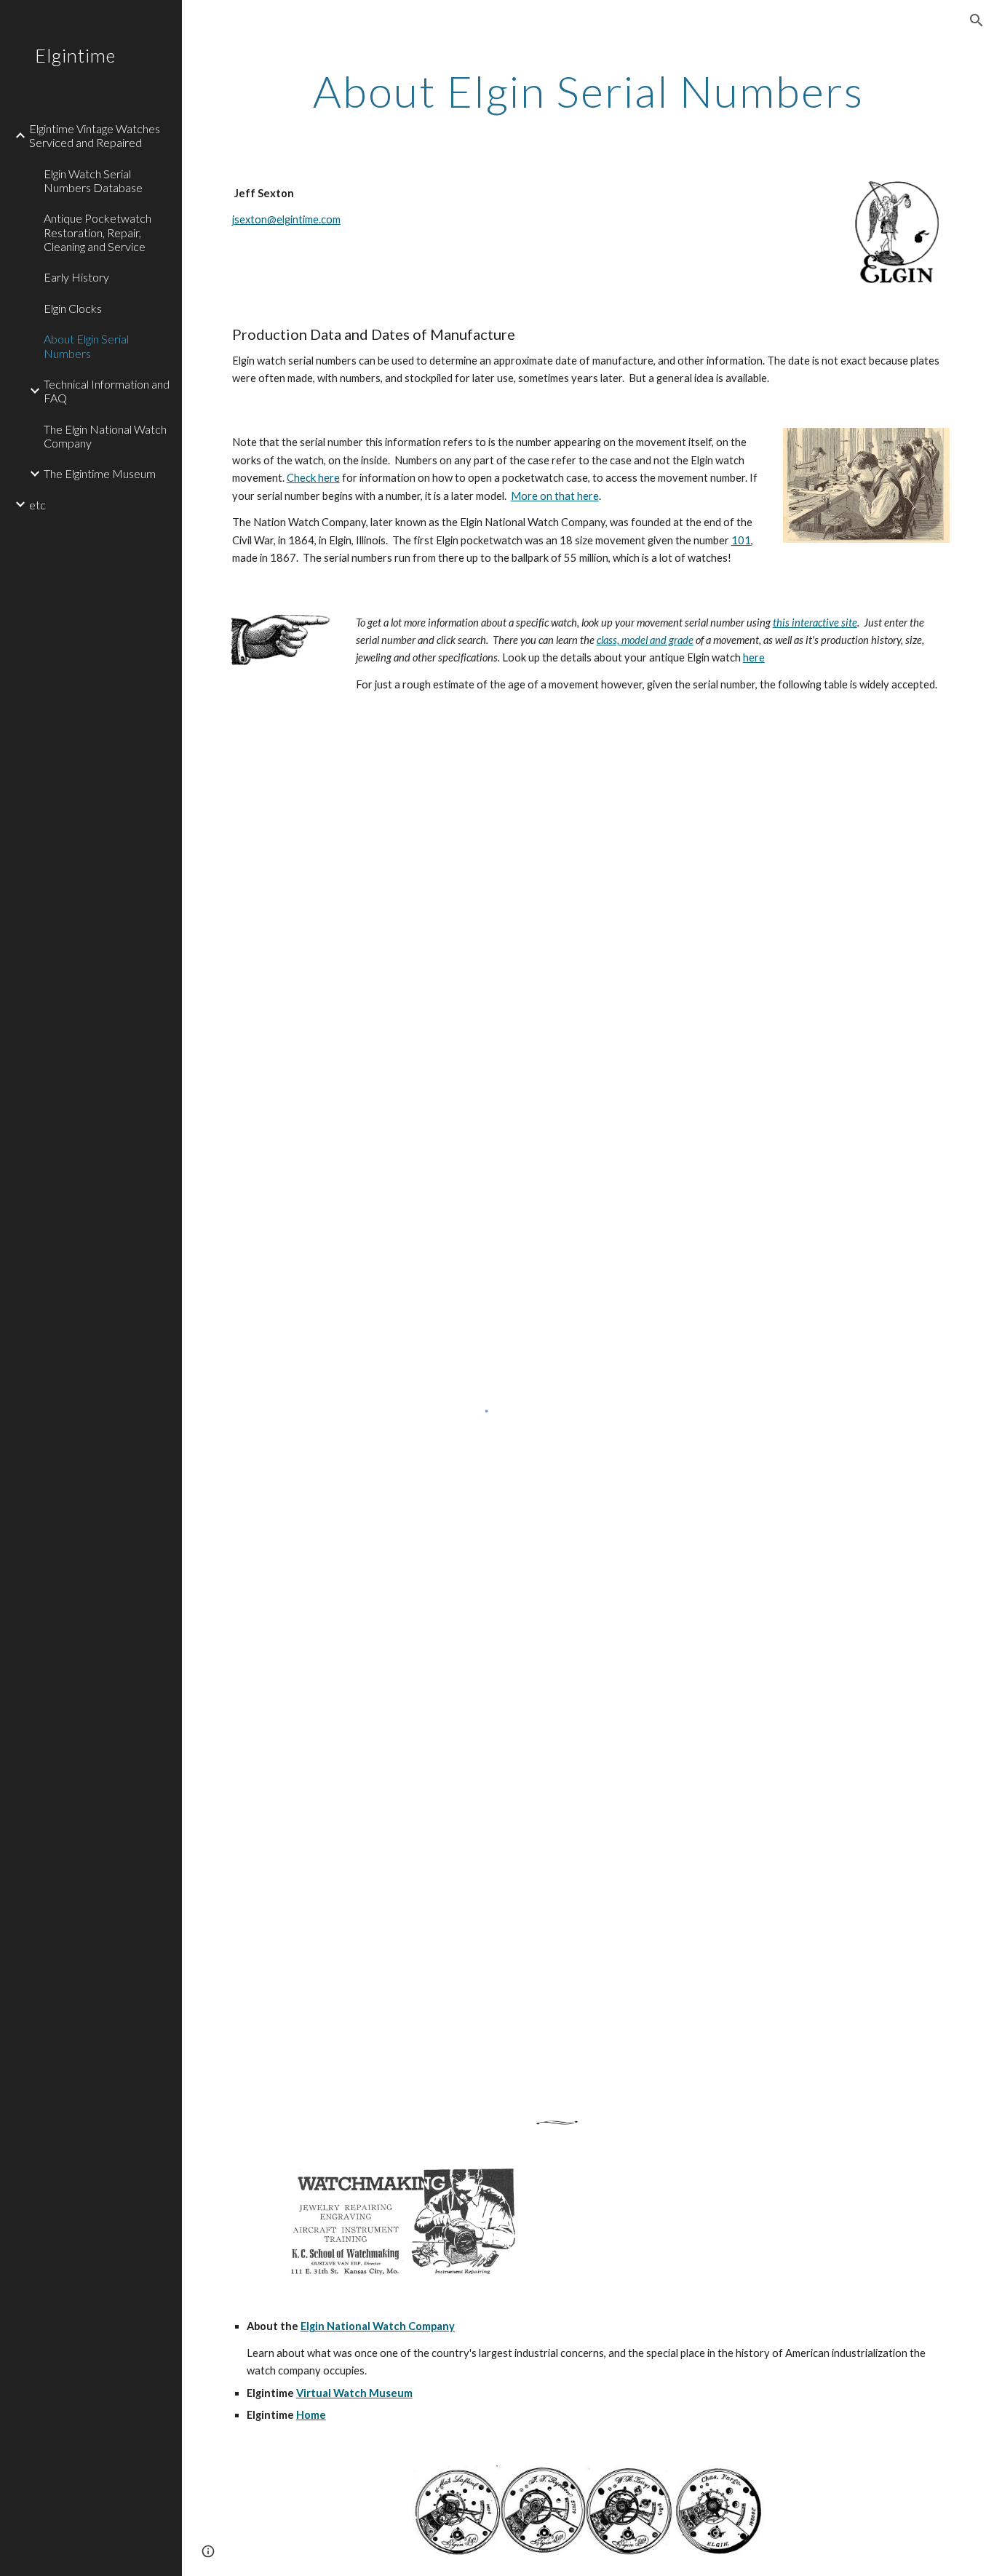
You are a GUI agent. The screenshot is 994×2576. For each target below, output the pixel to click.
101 (741, 540)
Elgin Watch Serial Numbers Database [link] (93, 180)
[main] (588, 91)
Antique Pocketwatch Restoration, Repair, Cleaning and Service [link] (98, 232)
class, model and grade (645, 640)
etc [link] (37, 505)
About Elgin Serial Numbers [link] (86, 346)
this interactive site (815, 623)
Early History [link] (76, 277)
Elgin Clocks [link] (73, 308)
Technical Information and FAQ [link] (107, 391)
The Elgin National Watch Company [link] (105, 436)
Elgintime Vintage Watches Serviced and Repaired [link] (95, 135)
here (754, 657)
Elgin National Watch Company (378, 2326)
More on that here (555, 496)
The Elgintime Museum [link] (100, 473)
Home (311, 2415)
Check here (313, 478)
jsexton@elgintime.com (286, 219)
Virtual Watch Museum (354, 2393)
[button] (977, 20)
